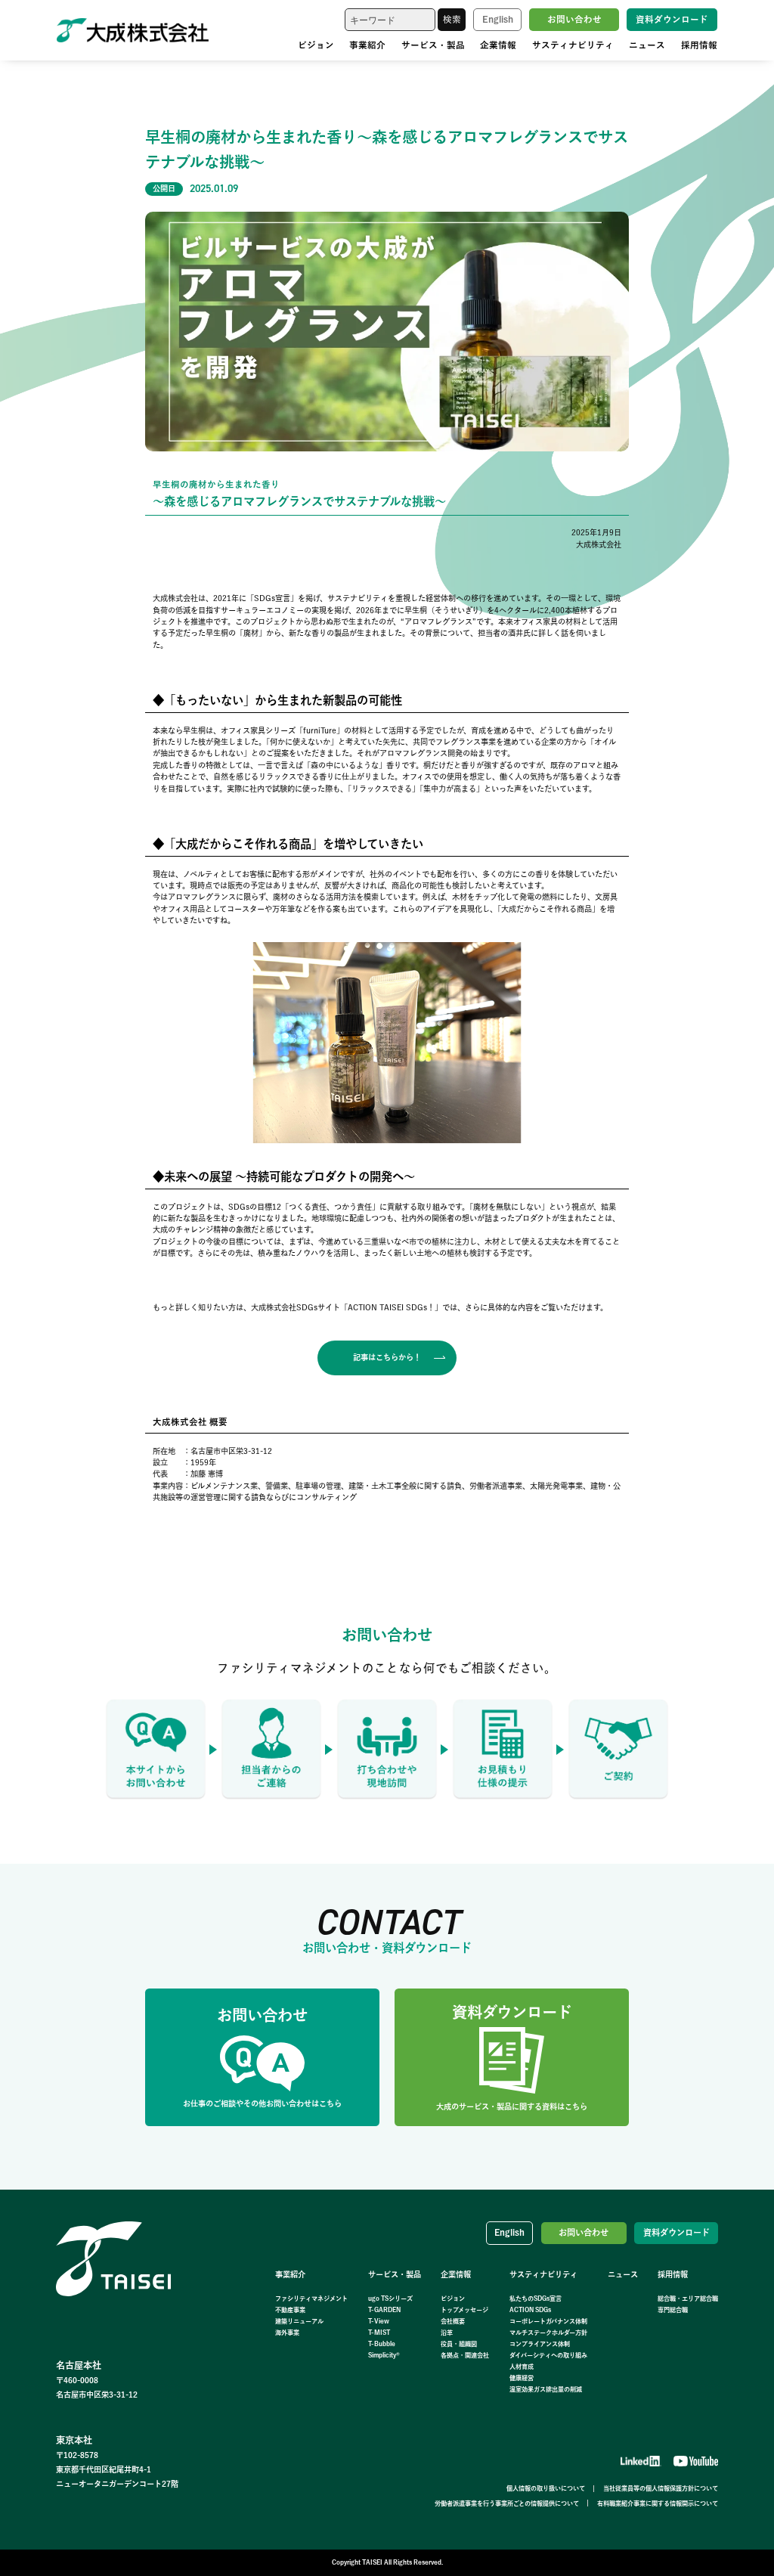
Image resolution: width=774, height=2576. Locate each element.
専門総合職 (673, 2310)
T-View (379, 2321)
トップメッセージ (464, 2310)
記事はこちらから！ (387, 1357)
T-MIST (379, 2333)
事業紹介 (367, 45)
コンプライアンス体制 (540, 2344)
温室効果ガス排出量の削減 (546, 2389)
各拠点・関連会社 (465, 2355)
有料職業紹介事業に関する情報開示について (658, 2503)
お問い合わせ (574, 19)
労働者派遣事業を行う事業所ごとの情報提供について (507, 2503)
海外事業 (287, 2333)
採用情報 (699, 45)
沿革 (447, 2333)
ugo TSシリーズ (390, 2299)
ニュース (647, 45)
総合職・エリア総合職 (688, 2299)
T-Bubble (382, 2344)
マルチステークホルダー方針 (548, 2333)
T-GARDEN (384, 2310)
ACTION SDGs (530, 2310)
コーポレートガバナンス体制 (548, 2321)
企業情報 (498, 45)
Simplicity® (384, 2355)
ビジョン (316, 45)
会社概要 (453, 2321)
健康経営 (522, 2378)
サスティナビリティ (573, 45)
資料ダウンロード (672, 19)
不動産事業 (290, 2310)
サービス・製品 (433, 45)
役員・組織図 (459, 2344)
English (498, 19)
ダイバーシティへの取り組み (548, 2355)
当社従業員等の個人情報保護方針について (661, 2488)
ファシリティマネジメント (311, 2299)
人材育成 (522, 2367)
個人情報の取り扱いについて (546, 2488)
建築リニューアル (299, 2321)
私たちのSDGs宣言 (536, 2299)
